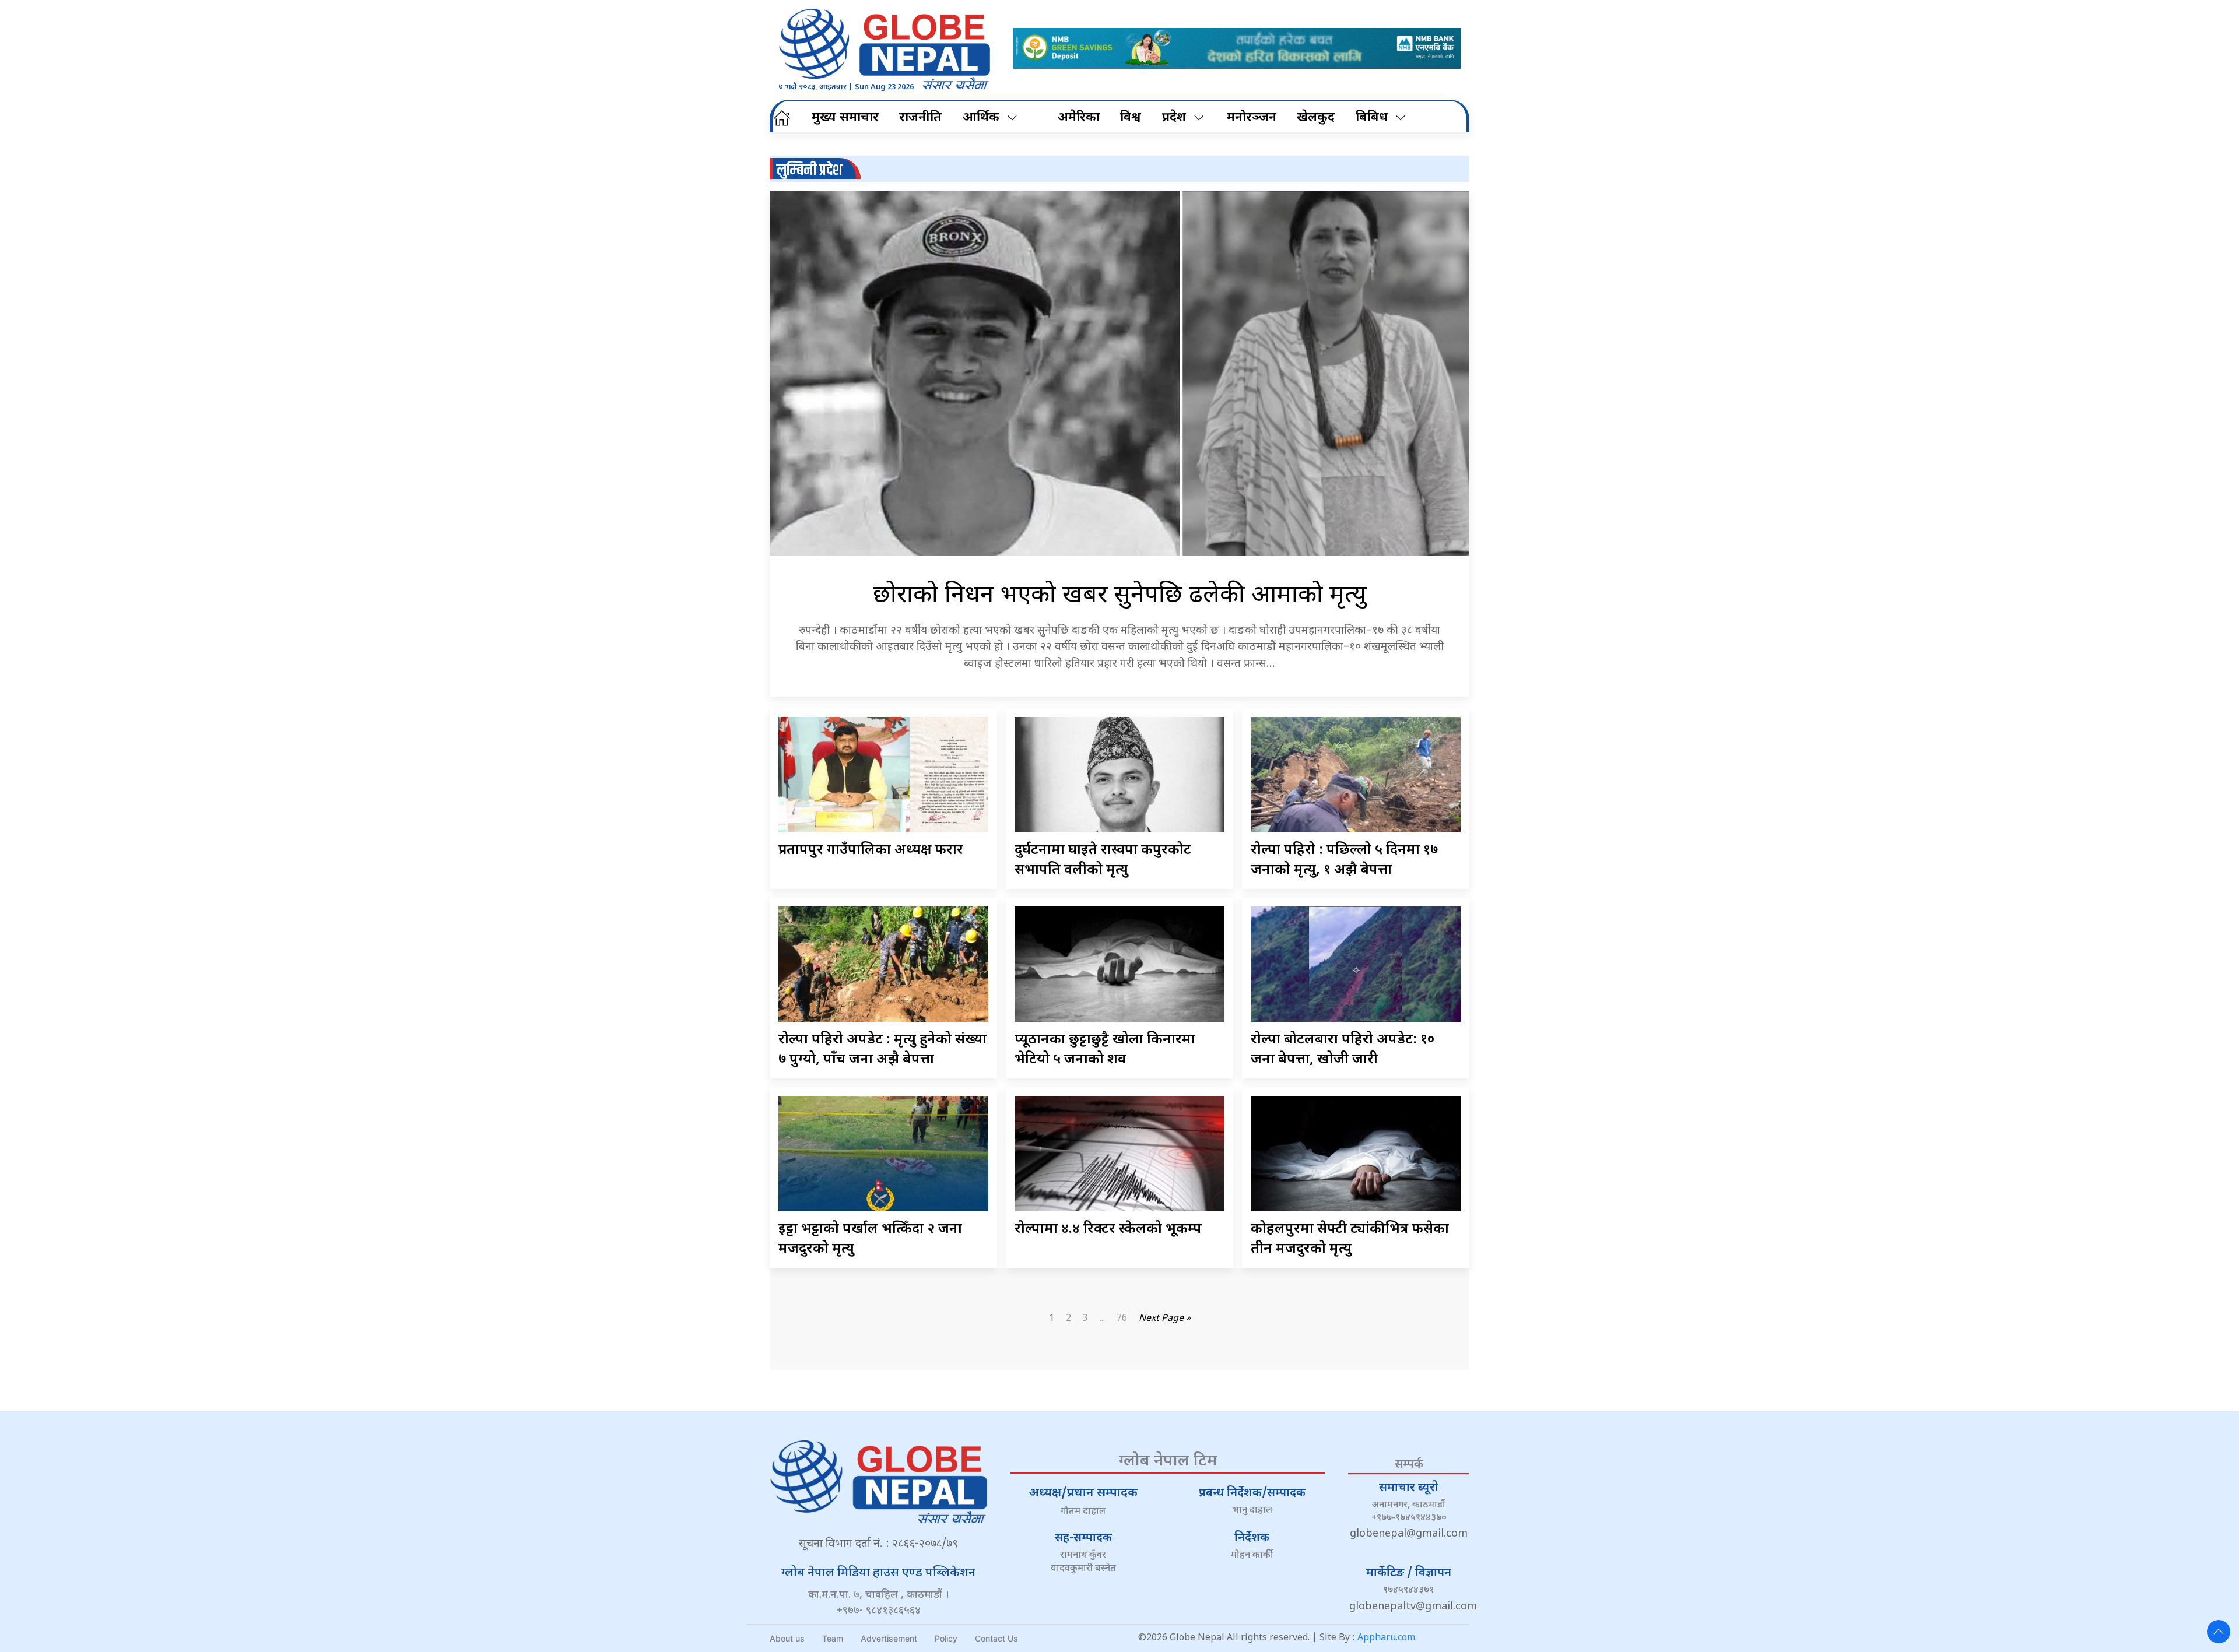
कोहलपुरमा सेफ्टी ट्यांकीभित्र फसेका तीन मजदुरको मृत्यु (1350, 1239)
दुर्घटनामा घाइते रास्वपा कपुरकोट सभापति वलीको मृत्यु (1103, 860)
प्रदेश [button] (1174, 118)
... (1102, 1319)
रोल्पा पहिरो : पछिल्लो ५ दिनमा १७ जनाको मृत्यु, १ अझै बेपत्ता (1344, 860)
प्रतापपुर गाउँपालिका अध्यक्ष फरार (871, 850)
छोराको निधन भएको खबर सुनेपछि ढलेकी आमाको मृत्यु (1120, 596)
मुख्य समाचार (845, 118)
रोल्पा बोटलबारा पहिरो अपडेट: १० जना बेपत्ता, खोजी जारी (1343, 1050)
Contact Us (996, 1638)
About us (787, 1638)
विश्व (1131, 118)
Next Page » (1165, 1319)
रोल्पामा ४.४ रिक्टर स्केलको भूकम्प (1108, 1229)
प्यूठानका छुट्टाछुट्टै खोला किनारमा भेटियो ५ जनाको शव (1105, 1050)
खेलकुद (1316, 118)
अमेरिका (1079, 118)
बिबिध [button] (1372, 118)
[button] (2219, 1632)
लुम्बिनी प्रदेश (810, 171)
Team (833, 1638)
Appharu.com (1386, 1638)
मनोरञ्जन (1252, 118)
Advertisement (889, 1638)
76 (1122, 1319)
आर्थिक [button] (981, 118)
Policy (946, 1638)
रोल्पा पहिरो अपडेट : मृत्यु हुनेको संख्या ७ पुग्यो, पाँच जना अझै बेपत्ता (882, 1050)
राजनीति (920, 118)
